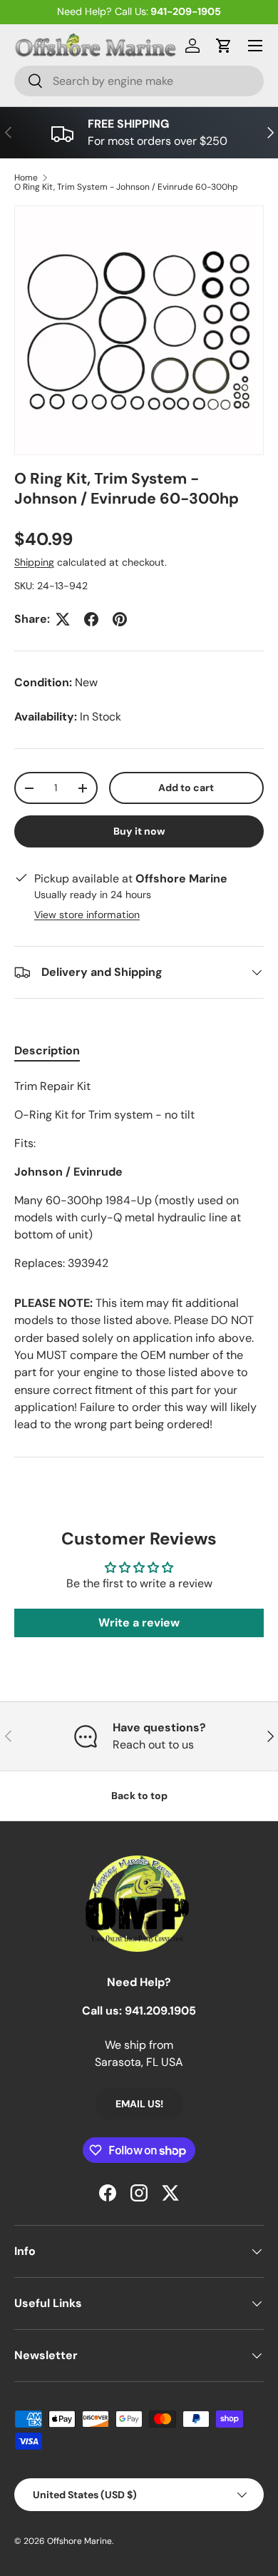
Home (26, 178)
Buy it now (139, 831)
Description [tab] (47, 1050)
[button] (224, 46)
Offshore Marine (79, 2541)
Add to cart (186, 788)
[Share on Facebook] (91, 619)
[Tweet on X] (63, 619)
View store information (87, 915)
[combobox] (139, 81)
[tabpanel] (139, 1175)
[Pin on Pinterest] (120, 619)
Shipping (34, 562)
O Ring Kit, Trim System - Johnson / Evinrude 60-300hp (126, 187)
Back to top (139, 1796)
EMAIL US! (139, 2104)
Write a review (139, 1623)
